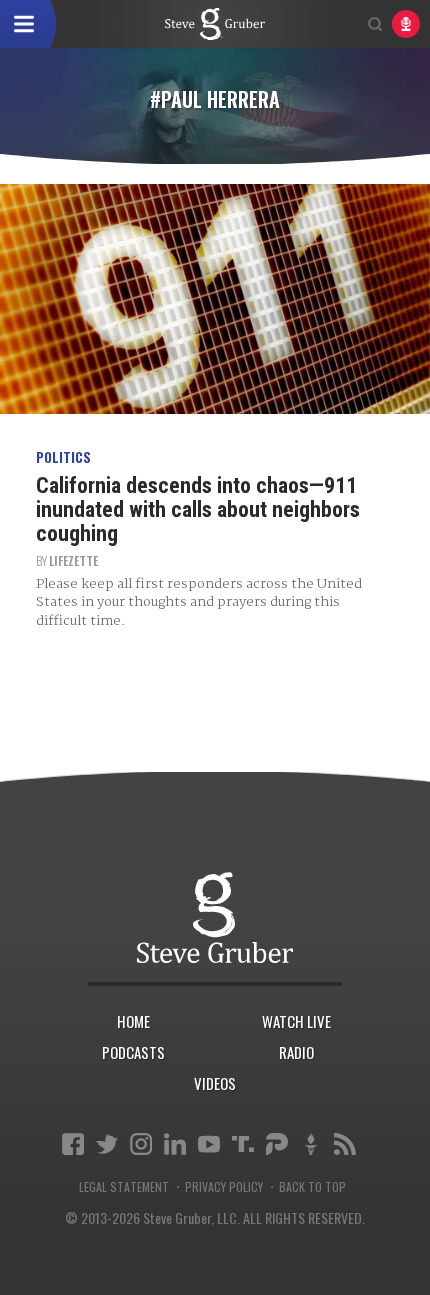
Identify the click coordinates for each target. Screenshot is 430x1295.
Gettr (311, 1144)
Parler (277, 1144)
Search (375, 24)
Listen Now (406, 24)
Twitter (107, 1144)
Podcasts (133, 1052)
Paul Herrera (215, 24)
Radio (296, 1052)
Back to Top (312, 1187)
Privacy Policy (224, 1187)
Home (133, 1021)
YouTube (209, 1144)
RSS (345, 1144)
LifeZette (73, 560)
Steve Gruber (214, 917)
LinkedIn (175, 1144)
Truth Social (243, 1144)
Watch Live (296, 1021)
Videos (215, 1083)
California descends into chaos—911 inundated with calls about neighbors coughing (198, 509)
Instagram (141, 1144)
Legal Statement (124, 1187)
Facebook (73, 1144)
